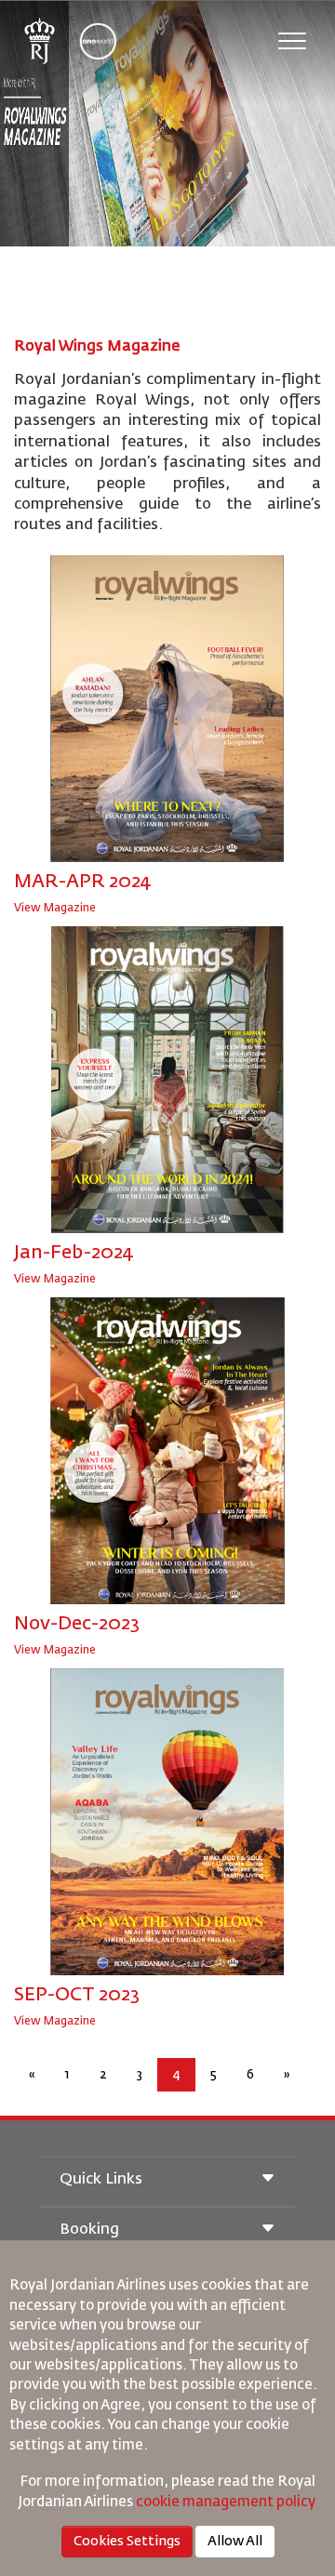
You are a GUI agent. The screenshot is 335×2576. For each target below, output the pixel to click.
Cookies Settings (127, 2542)
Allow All (235, 2542)
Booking (89, 2230)
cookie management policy (227, 2502)
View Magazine (55, 909)
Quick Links (101, 2180)
